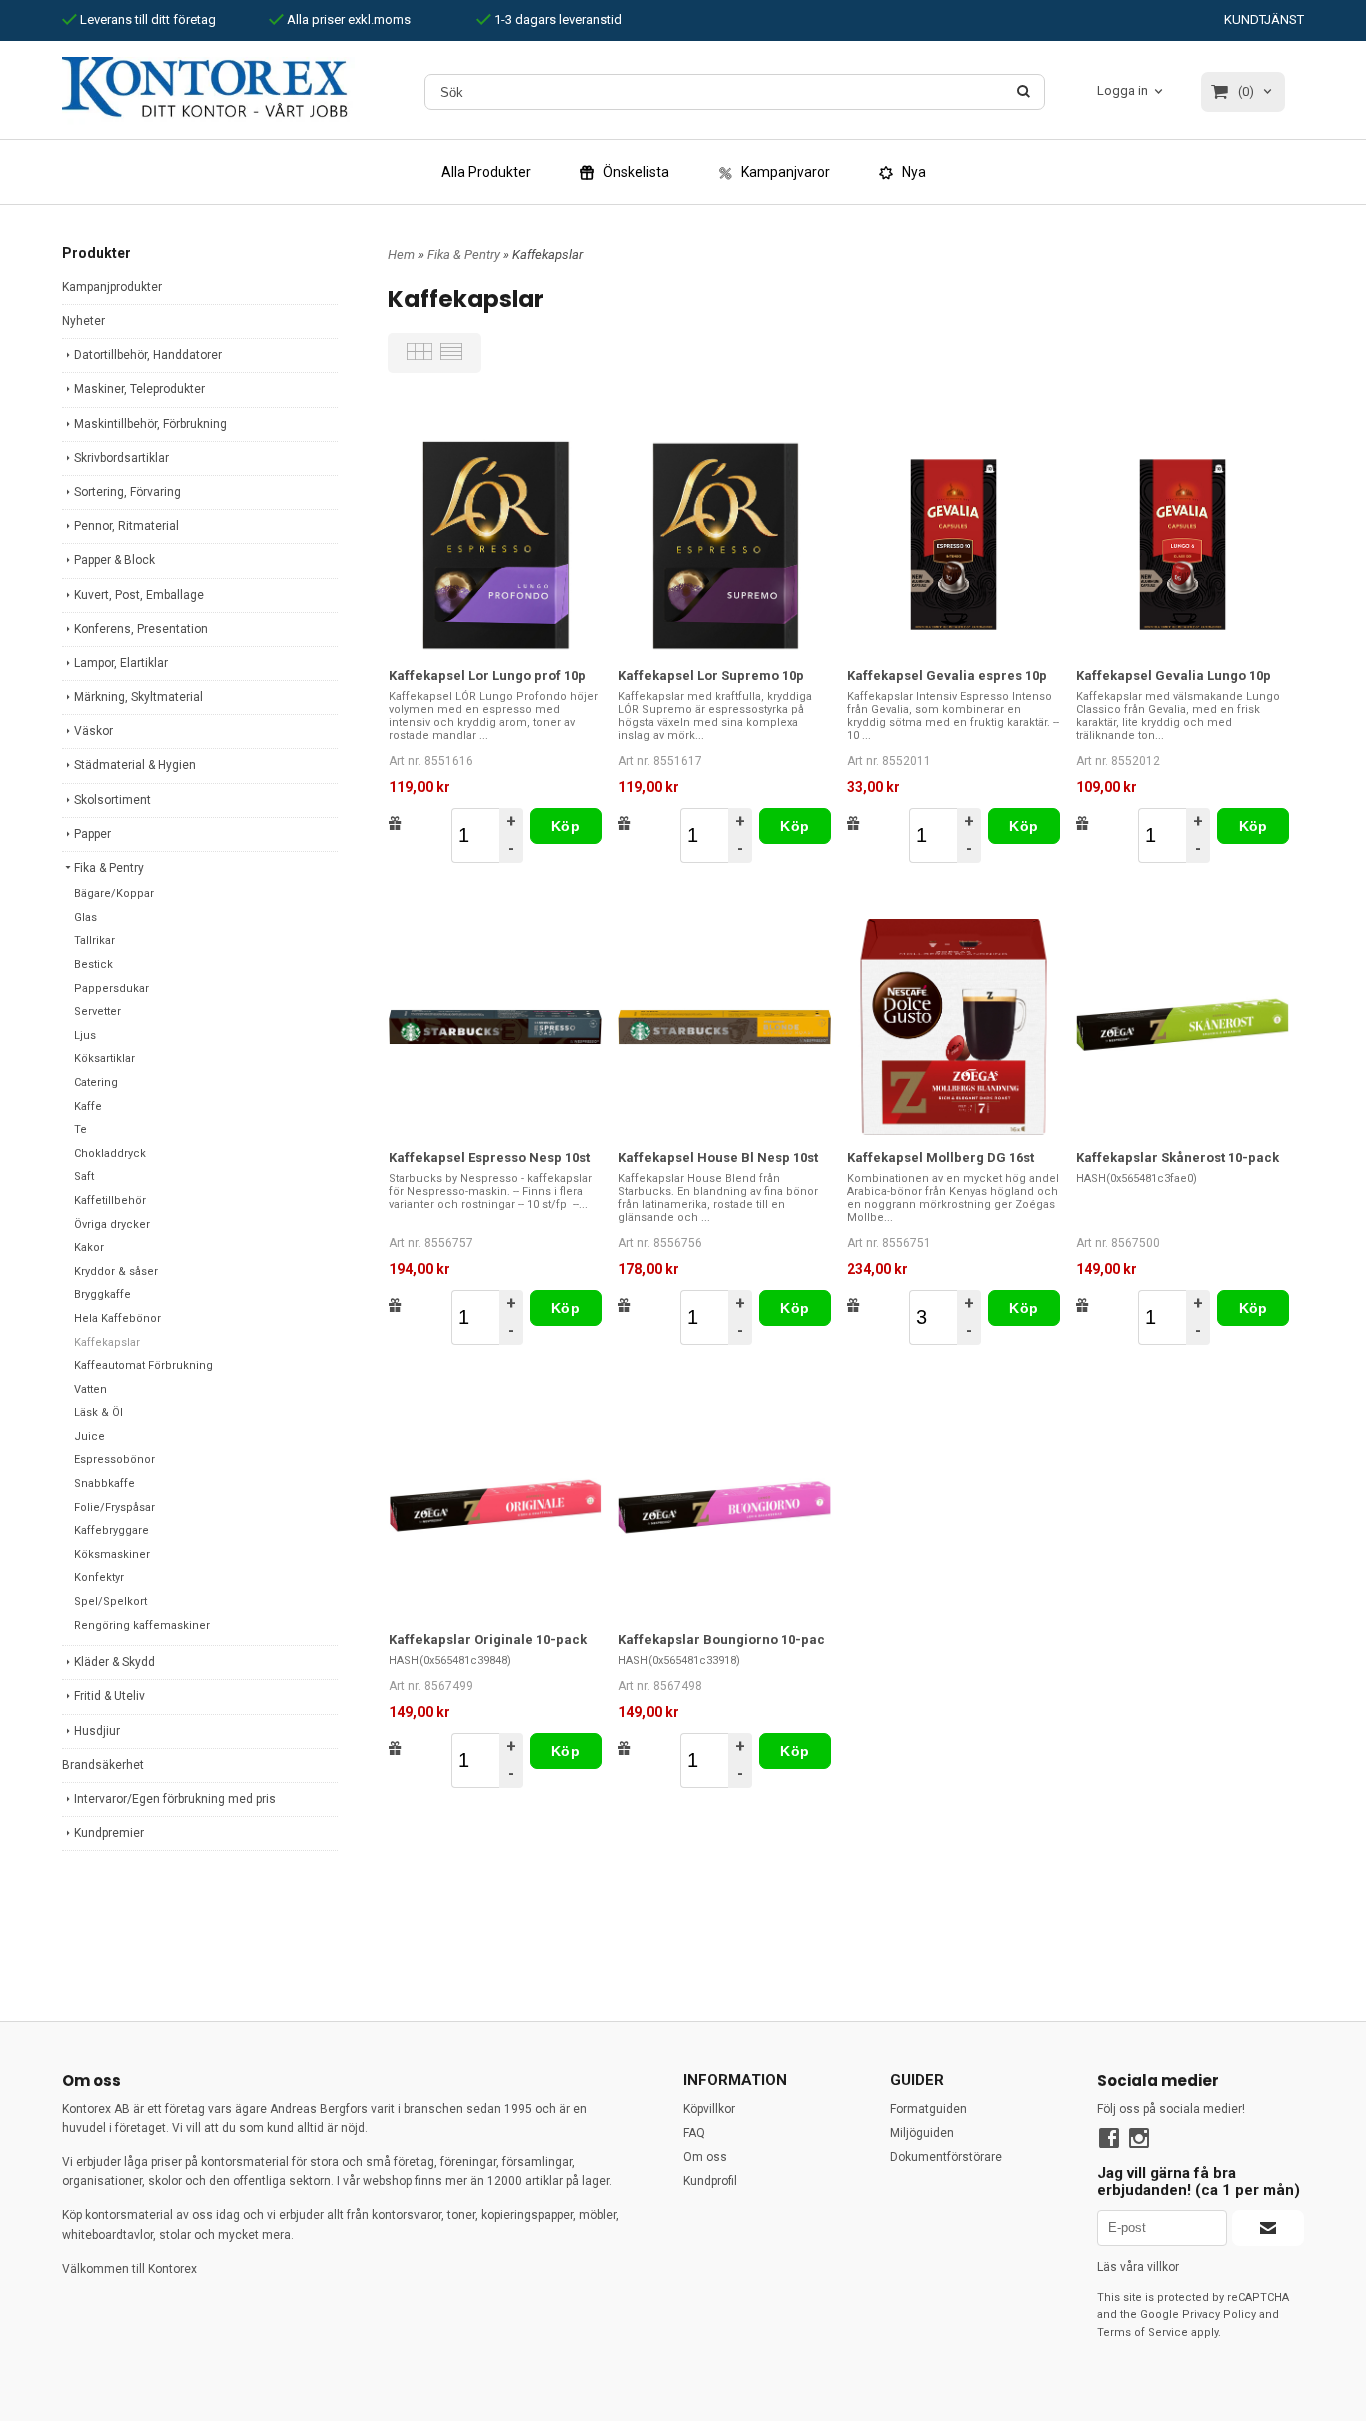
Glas (85, 917)
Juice (89, 1436)
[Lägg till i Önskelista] (395, 823)
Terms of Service (1142, 2332)
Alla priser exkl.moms (347, 19)
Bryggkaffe (102, 1294)
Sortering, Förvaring (127, 492)
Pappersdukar (111, 988)
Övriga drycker (112, 1224)
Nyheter (83, 321)
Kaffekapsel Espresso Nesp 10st (489, 1157)
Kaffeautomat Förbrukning (143, 1365)
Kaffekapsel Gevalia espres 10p (947, 675)
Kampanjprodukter (112, 287)
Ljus (85, 1035)
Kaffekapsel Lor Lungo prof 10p (487, 675)
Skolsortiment (112, 800)
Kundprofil (710, 2181)
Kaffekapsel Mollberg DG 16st (940, 1157)
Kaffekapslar (107, 1342)
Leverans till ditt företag (146, 19)
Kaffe (88, 1106)
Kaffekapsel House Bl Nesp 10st (718, 1157)
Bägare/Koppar (114, 893)
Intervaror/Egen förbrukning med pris (175, 1799)
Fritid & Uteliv (109, 1696)
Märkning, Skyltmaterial (138, 697)
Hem (401, 254)
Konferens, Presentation (141, 629)
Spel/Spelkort (110, 1601)
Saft (84, 1176)
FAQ (694, 2133)
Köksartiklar (104, 1058)
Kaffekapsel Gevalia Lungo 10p (1173, 675)
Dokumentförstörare (946, 2157)
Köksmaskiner (112, 1554)
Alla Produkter (486, 172)
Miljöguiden (922, 2133)
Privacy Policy (1219, 2314)
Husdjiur (97, 1731)
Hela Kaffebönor (117, 1318)
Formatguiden (928, 2109)
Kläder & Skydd (114, 1662)
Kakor (89, 1247)
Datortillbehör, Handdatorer (148, 355)
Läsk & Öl (98, 1412)
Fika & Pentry (109, 868)
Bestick (93, 964)
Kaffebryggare (111, 1530)
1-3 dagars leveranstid (556, 19)
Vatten (90, 1389)
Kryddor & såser (116, 1271)
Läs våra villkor (1138, 2267)
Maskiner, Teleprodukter (139, 389)
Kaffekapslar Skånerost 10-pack (1177, 1157)
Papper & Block (114, 560)
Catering (96, 1082)
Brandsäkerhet (103, 1765)
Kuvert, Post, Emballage (139, 595)
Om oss (705, 2157)
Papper (92, 834)
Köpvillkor (709, 2109)
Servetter (97, 1011)
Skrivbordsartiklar (121, 458)
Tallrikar (94, 940)
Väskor (93, 731)
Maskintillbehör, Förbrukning (150, 424)
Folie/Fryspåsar (114, 1507)
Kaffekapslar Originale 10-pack (488, 1639)
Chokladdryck (110, 1153)
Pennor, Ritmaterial (126, 526)
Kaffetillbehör (110, 1200)
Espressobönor (114, 1459)
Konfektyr (99, 1577)
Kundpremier (109, 1833)
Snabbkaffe (104, 1483)
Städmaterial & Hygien (135, 765)
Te (80, 1129)
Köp (565, 826)
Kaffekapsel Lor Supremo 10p (711, 675)
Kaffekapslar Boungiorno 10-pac (721, 1639)
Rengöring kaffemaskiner (142, 1625)
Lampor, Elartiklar (121, 663)
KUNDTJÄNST (1264, 19)
